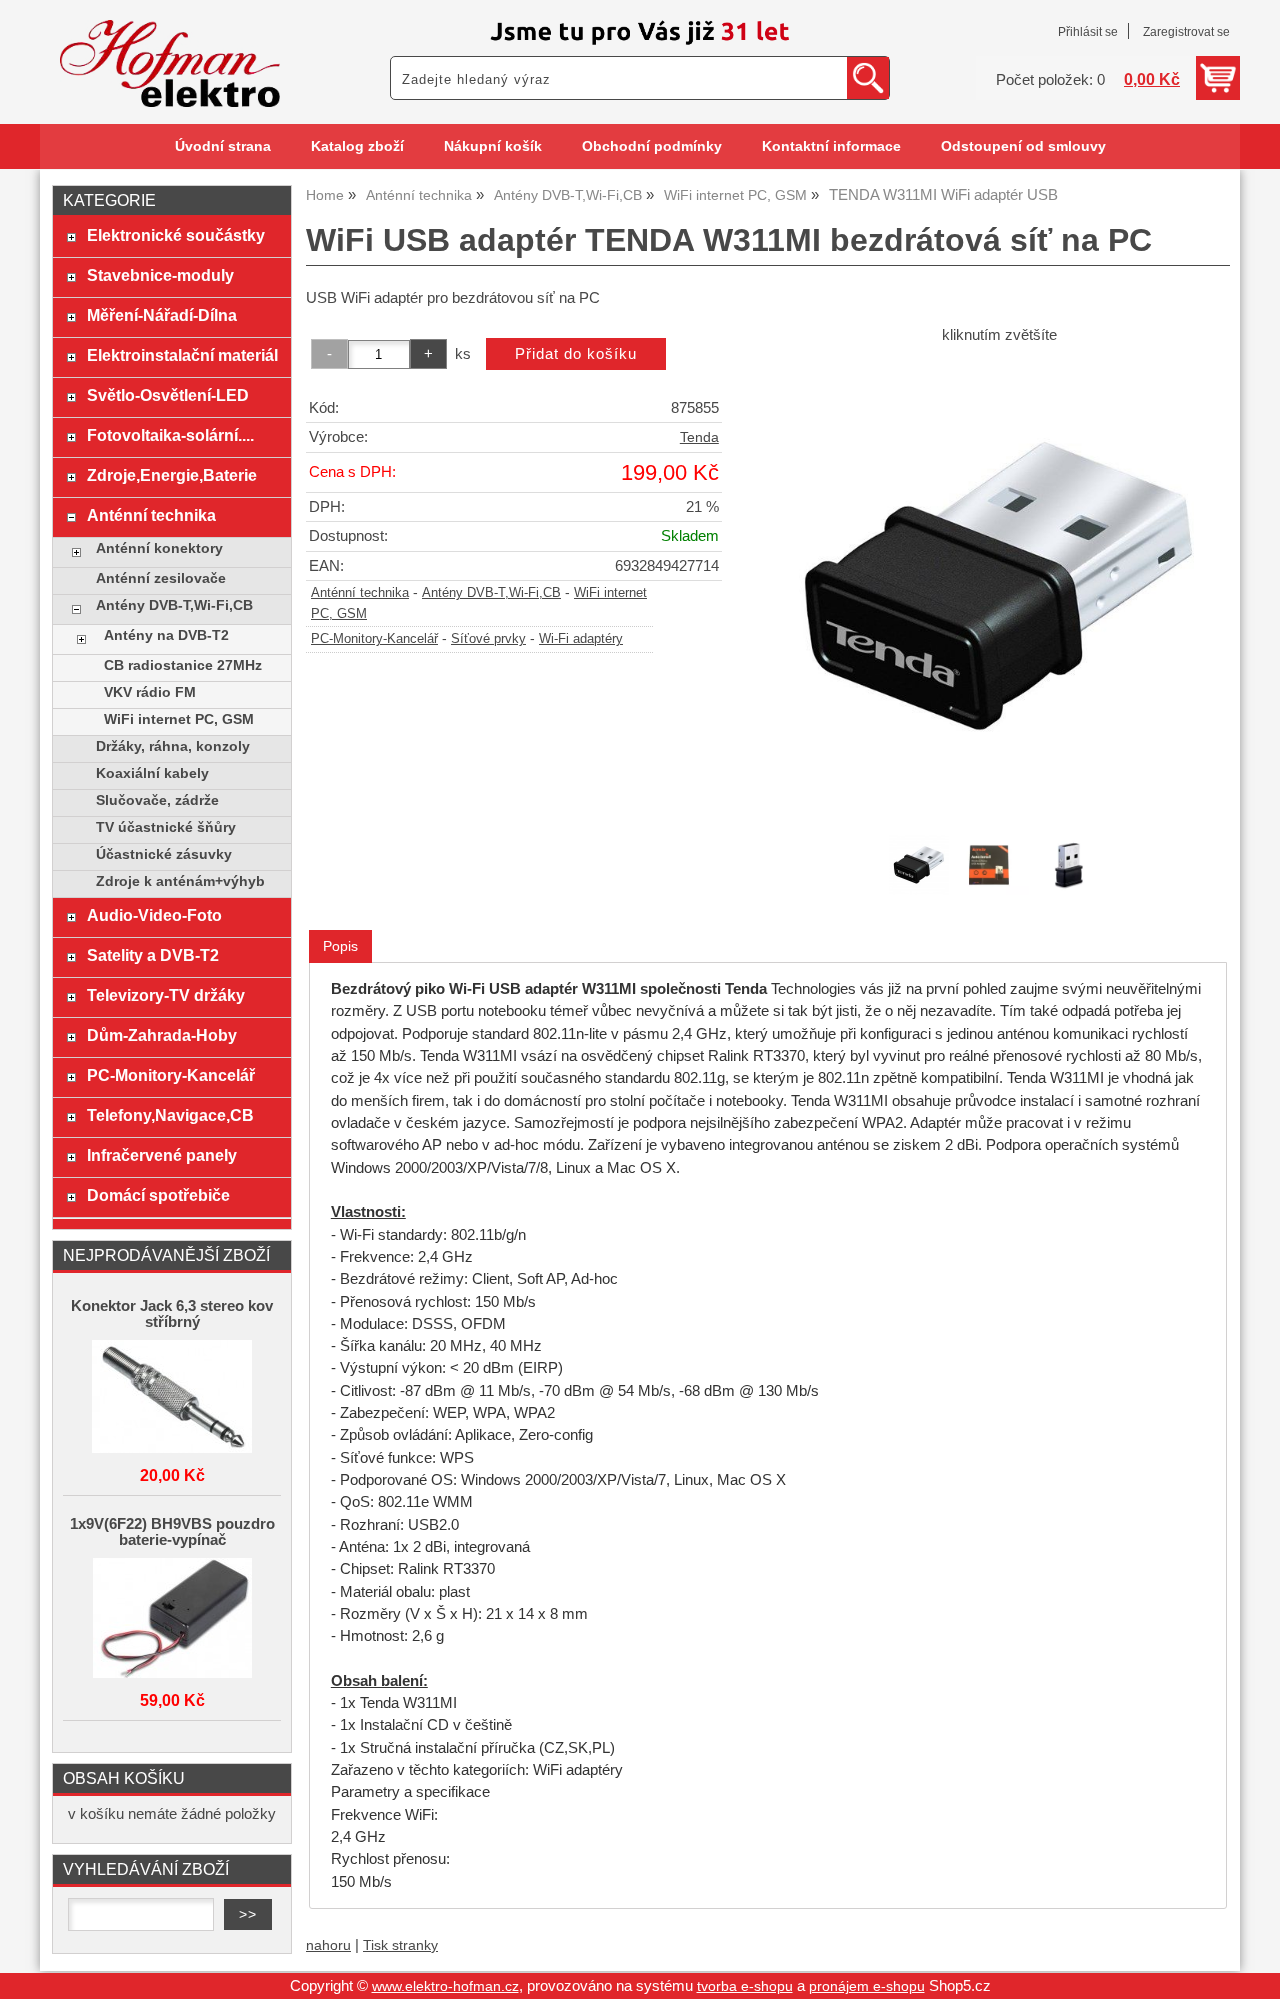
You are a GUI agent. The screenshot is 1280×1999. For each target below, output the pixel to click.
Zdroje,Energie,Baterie (172, 475)
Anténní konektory (159, 548)
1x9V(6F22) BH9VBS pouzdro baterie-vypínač (172, 1532)
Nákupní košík (493, 146)
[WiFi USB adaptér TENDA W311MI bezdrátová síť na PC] (999, 587)
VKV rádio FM (150, 692)
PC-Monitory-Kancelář (374, 639)
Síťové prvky (488, 639)
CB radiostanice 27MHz (183, 665)
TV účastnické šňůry (166, 827)
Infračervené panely (162, 1155)
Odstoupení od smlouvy (1023, 146)
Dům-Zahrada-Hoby (162, 1035)
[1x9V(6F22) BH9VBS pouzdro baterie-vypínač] (172, 1619)
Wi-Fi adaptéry (581, 639)
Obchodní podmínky (652, 146)
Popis (340, 946)
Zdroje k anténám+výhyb (180, 881)
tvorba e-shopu (745, 1986)
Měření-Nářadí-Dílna (162, 315)
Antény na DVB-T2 (166, 635)
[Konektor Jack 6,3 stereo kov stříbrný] (172, 1398)
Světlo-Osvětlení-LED (168, 395)
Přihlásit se (1088, 32)
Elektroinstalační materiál (182, 355)
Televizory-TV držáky (166, 995)
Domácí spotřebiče (158, 1195)
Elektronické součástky (176, 235)
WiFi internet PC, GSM (179, 719)
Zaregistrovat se (1186, 32)
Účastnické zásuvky (164, 854)
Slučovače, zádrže (157, 800)
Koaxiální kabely (152, 773)
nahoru (328, 1945)
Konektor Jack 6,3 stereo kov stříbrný (172, 1314)
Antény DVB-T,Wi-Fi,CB (491, 593)
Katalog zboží (357, 146)
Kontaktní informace (831, 146)
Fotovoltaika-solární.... (170, 435)
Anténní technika (360, 593)
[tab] (340, 946)
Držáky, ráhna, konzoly (173, 746)
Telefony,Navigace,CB (170, 1115)
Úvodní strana (223, 146)
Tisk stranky (400, 1945)
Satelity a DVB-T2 (153, 955)
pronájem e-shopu (867, 1986)
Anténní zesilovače (161, 578)
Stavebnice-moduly (160, 275)
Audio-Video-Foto (154, 915)
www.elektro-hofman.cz (445, 1986)
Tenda (699, 437)
